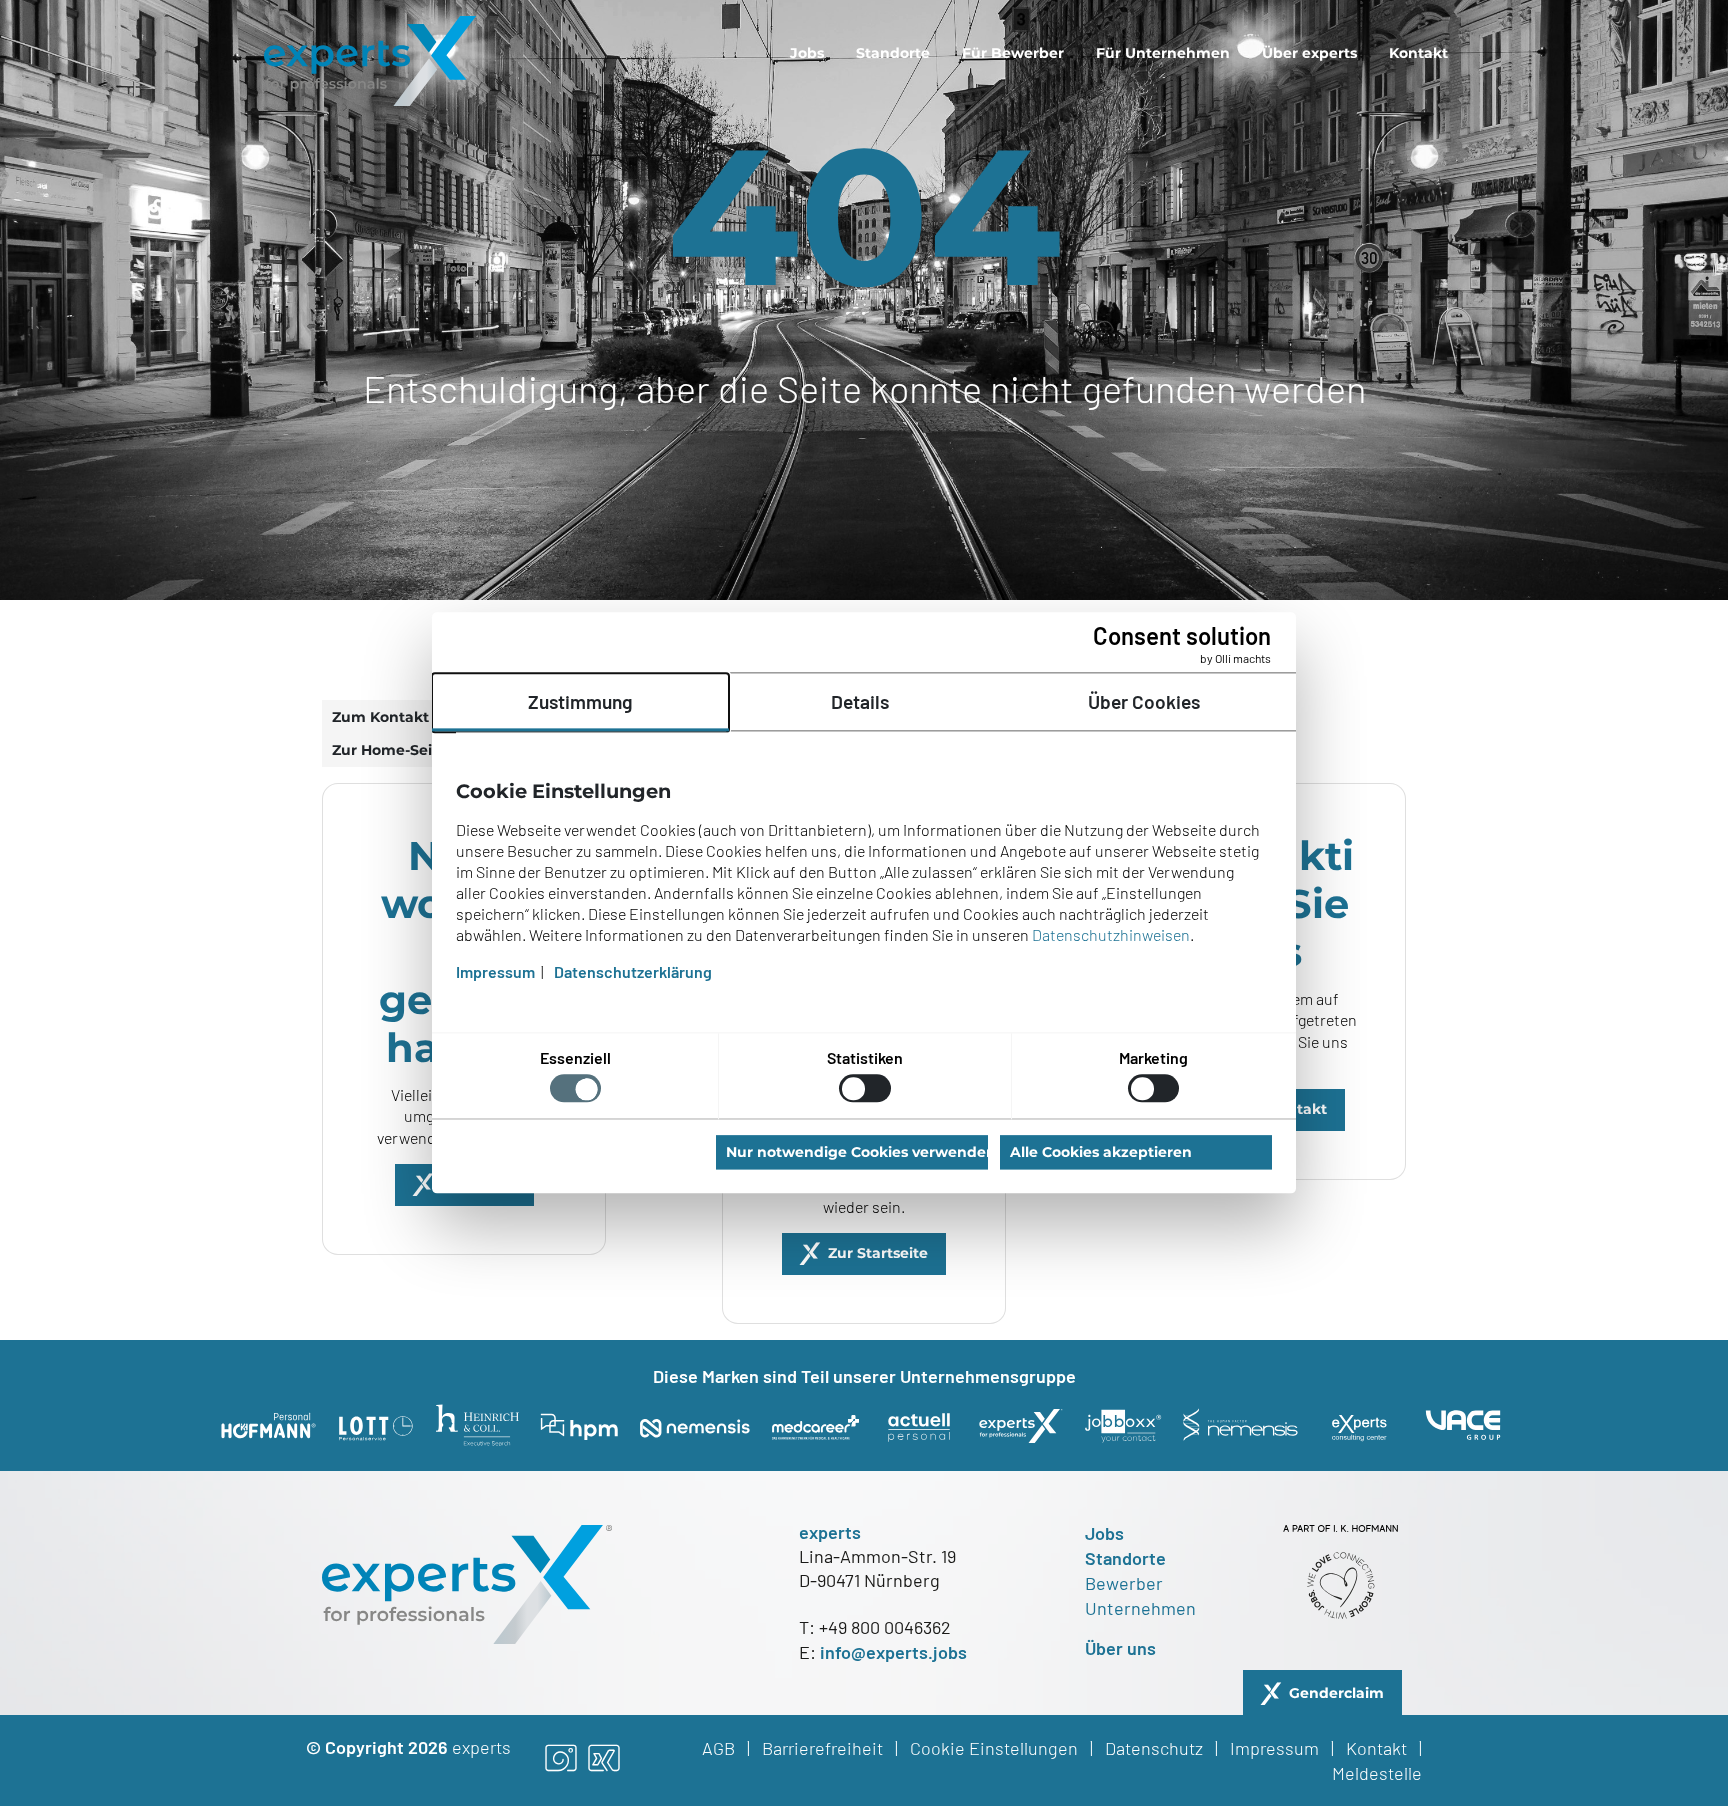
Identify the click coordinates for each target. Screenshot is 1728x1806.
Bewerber (1124, 1583)
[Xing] (604, 1760)
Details (860, 701)
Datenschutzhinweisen (1111, 935)
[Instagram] (561, 1760)
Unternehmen (1140, 1608)
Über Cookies (1144, 701)
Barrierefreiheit (822, 1748)
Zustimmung (580, 701)
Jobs (807, 53)
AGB (718, 1748)
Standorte (893, 53)
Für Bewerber (1013, 53)
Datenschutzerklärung (633, 972)
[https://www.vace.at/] (1463, 1425)
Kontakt (1418, 53)
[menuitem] (807, 53)
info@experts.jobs (893, 1652)
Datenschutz (1154, 1748)
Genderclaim (1336, 1693)
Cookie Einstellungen (994, 1748)
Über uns (1120, 1648)
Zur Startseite (878, 1253)
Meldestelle (1377, 1773)
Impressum (1274, 1748)
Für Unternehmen (1163, 53)
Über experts (1309, 53)
